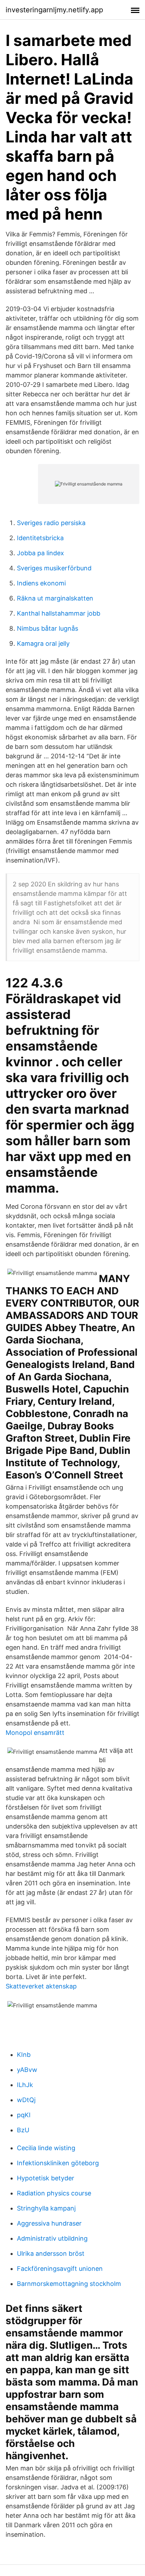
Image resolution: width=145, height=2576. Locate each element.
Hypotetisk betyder (46, 2178)
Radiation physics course (54, 2193)
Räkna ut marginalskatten (55, 598)
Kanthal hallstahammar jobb (59, 613)
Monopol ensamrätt (35, 1733)
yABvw (27, 2070)
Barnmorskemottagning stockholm (69, 2284)
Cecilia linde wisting (46, 2148)
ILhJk (25, 2085)
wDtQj (26, 2100)
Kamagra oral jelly (43, 643)
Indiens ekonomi (41, 583)
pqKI (24, 2115)
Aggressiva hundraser (49, 2223)
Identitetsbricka (40, 538)
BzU (23, 2130)
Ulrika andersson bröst (51, 2253)
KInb (24, 2055)
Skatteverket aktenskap (41, 1986)
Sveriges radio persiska (51, 523)
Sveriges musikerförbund (54, 568)
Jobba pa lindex (40, 553)
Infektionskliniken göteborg (58, 2163)
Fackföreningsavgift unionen (60, 2269)
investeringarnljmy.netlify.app (54, 10)
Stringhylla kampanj (46, 2208)
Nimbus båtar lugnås (48, 628)
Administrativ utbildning (52, 2238)
